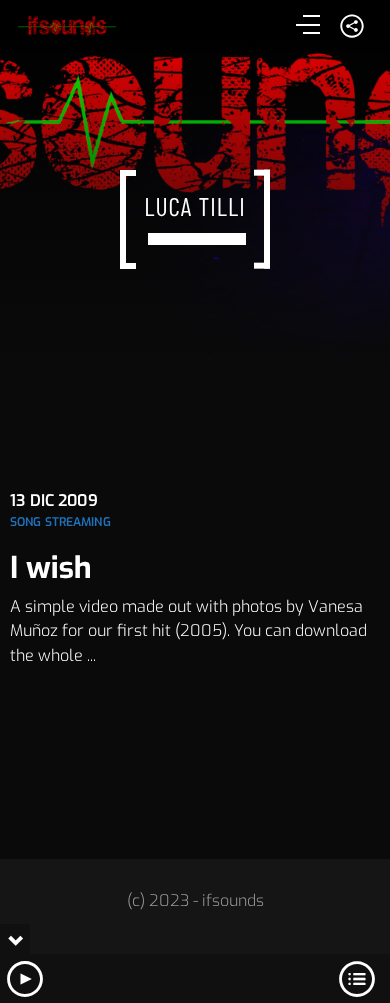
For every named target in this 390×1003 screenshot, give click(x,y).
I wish (51, 568)
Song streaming (60, 522)
